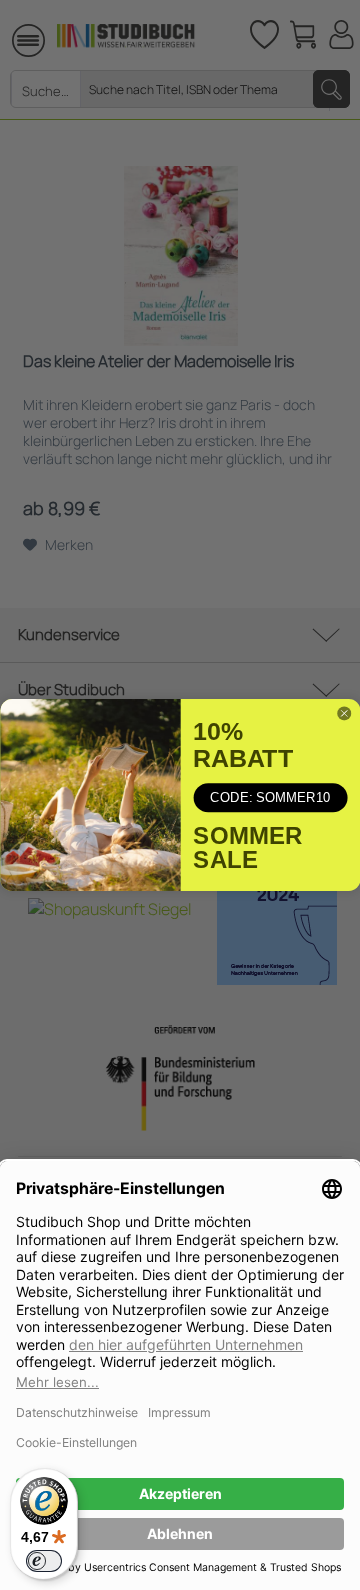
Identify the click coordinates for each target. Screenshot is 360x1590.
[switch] (44, 1561)
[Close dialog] (343, 713)
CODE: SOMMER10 (270, 797)
